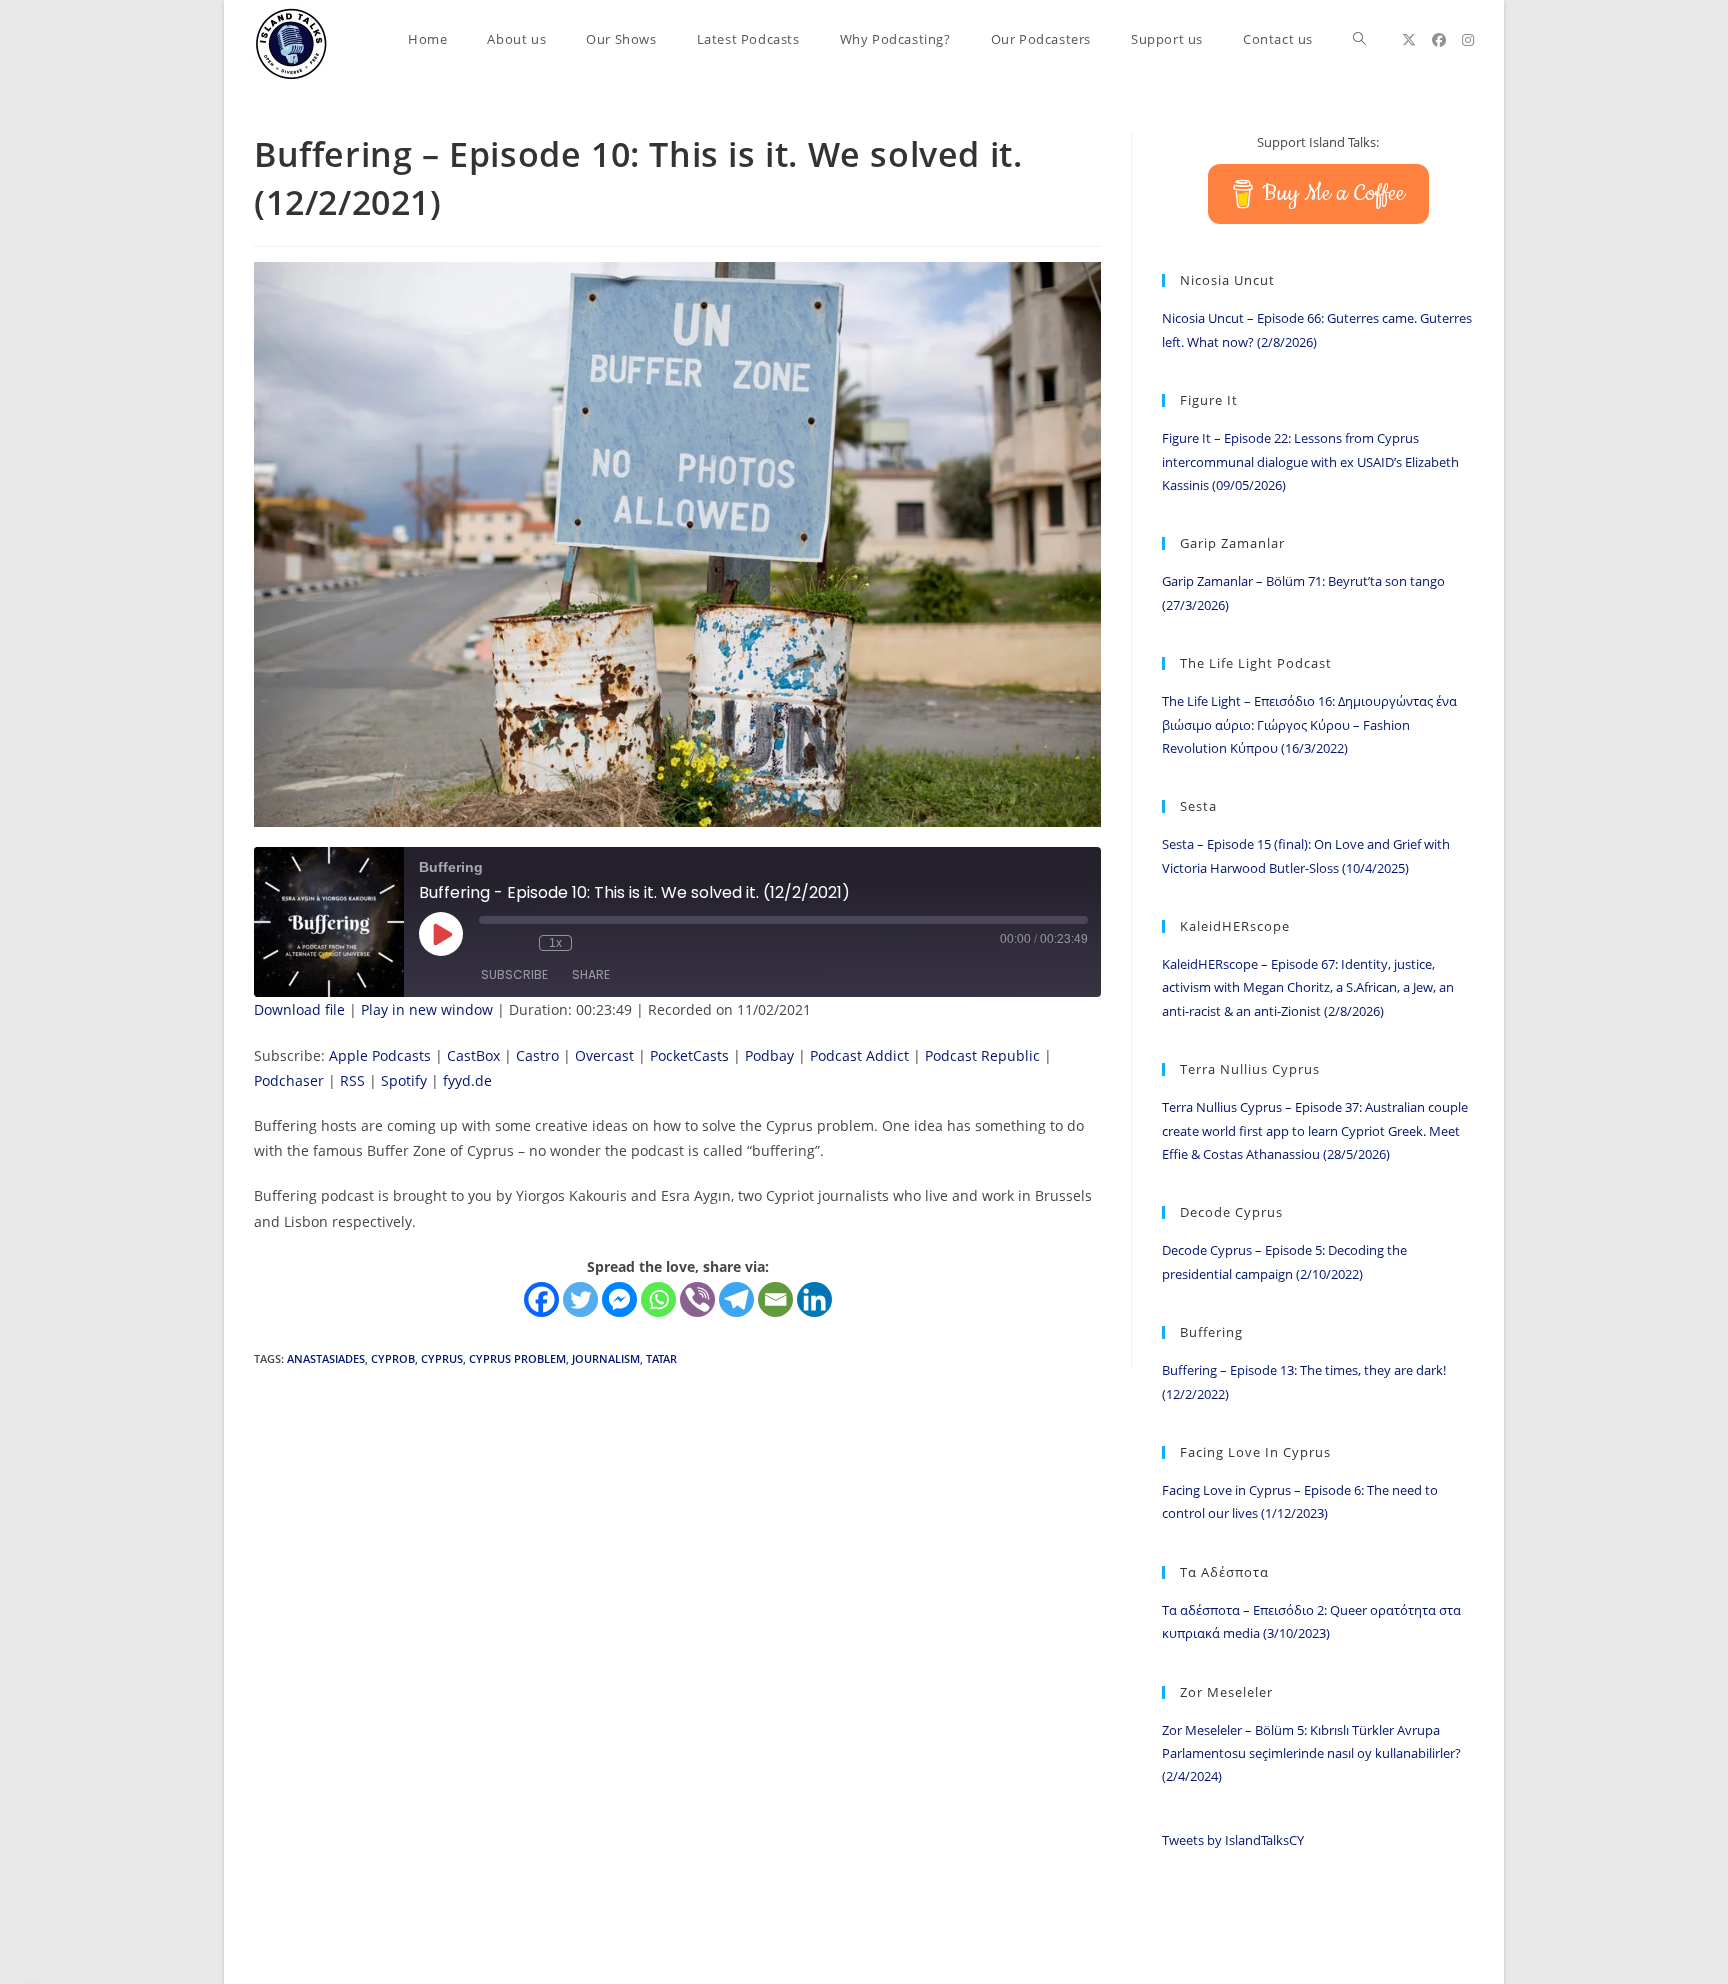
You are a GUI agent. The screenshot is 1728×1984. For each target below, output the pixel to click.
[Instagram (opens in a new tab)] (1468, 40)
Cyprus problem (517, 1358)
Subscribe (514, 974)
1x (555, 943)
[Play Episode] (441, 934)
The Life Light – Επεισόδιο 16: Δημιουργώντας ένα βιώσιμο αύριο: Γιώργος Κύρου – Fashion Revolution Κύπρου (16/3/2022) (1309, 724)
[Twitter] (580, 1299)
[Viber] (697, 1299)
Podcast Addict (859, 1055)
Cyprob (393, 1358)
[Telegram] (736, 1299)
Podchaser (289, 1080)
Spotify (404, 1080)
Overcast (604, 1055)
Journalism (606, 1358)
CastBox (473, 1055)
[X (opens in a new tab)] (1409, 40)
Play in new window (427, 1009)
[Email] (775, 1299)
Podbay (769, 1055)
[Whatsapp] (658, 1299)
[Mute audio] (489, 943)
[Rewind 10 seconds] (519, 943)
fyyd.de (467, 1080)
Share (591, 974)
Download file (299, 1009)
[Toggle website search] (1359, 39)
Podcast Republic (982, 1055)
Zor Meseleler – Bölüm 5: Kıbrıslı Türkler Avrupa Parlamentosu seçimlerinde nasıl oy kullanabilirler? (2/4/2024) (1311, 1753)
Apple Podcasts (380, 1055)
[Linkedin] (814, 1299)
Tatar (661, 1358)
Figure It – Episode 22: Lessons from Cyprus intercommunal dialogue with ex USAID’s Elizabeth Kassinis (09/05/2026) (1310, 461)
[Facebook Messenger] (619, 1299)
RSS (352, 1080)
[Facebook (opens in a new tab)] (1439, 40)
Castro (537, 1055)
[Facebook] (541, 1299)
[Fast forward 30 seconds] (592, 943)
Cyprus (442, 1358)
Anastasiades (326, 1358)
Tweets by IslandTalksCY (1233, 1840)
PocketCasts (689, 1055)
